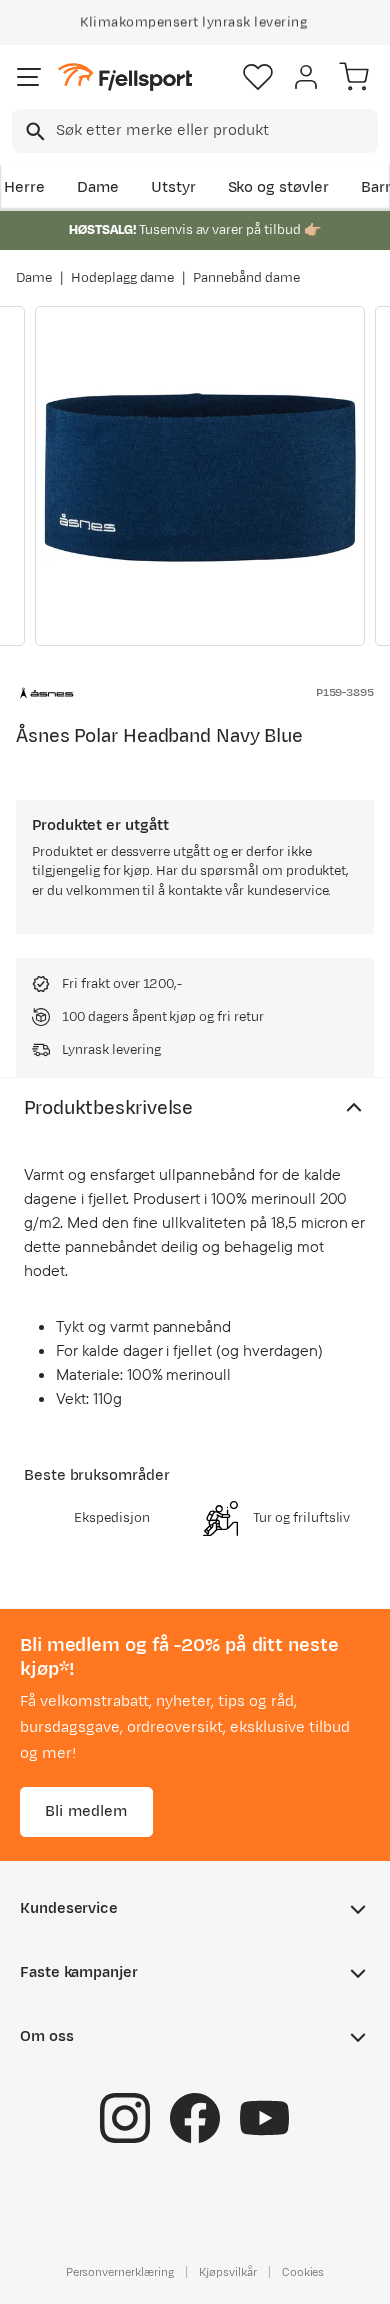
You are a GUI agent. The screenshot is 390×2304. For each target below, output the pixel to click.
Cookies (303, 2271)
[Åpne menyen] (29, 77)
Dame (98, 187)
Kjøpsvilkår (228, 2271)
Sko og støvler (279, 187)
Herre (24, 187)
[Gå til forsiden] (125, 77)
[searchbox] (215, 131)
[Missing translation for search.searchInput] (33, 131)
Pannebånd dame (246, 278)
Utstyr (173, 187)
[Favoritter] (258, 77)
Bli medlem (86, 1810)
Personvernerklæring (120, 2271)
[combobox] (195, 131)
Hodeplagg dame (123, 278)
